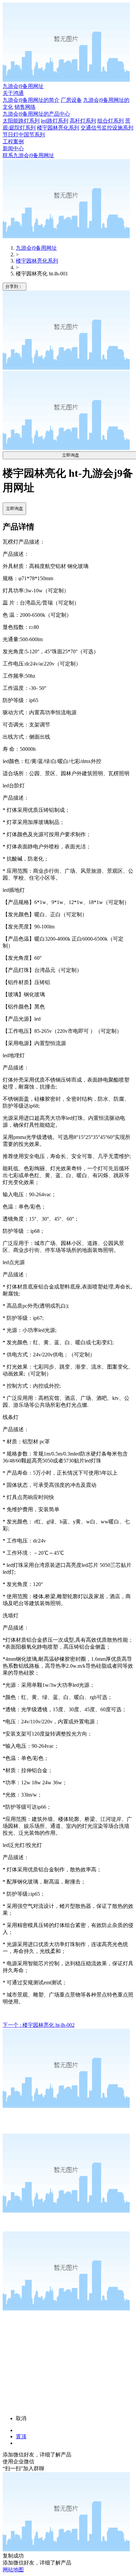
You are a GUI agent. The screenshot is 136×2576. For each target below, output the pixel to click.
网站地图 (13, 2570)
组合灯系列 (111, 121)
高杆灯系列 (83, 121)
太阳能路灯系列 (21, 121)
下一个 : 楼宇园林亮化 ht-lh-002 (39, 2025)
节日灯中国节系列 (24, 135)
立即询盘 (15, 509)
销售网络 (25, 107)
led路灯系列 (55, 121)
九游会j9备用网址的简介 (31, 100)
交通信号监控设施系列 (107, 128)
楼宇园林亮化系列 (58, 128)
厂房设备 (71, 100)
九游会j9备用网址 (23, 86)
